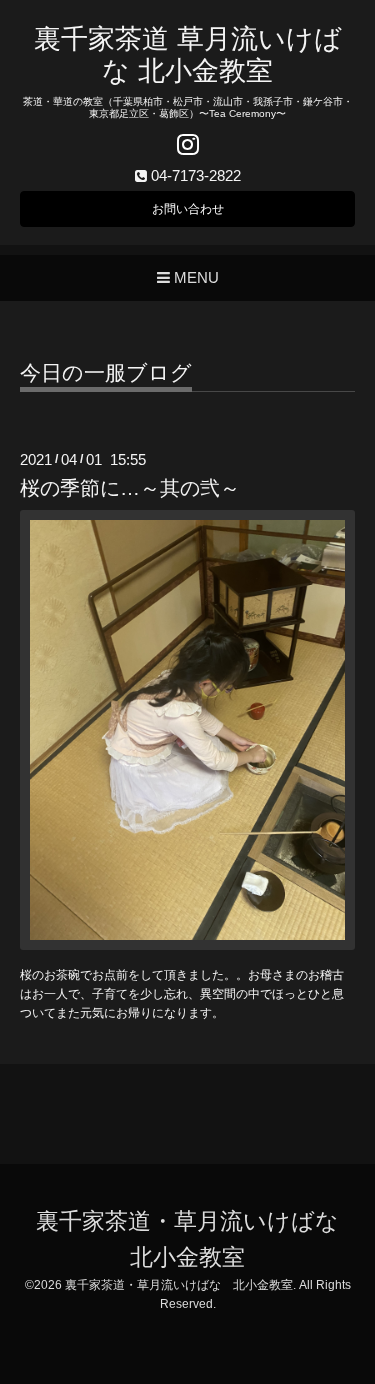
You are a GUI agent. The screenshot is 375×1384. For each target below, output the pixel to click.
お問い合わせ (188, 209)
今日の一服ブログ (106, 373)
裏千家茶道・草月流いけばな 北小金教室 (179, 1285)
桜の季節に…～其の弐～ (130, 488)
